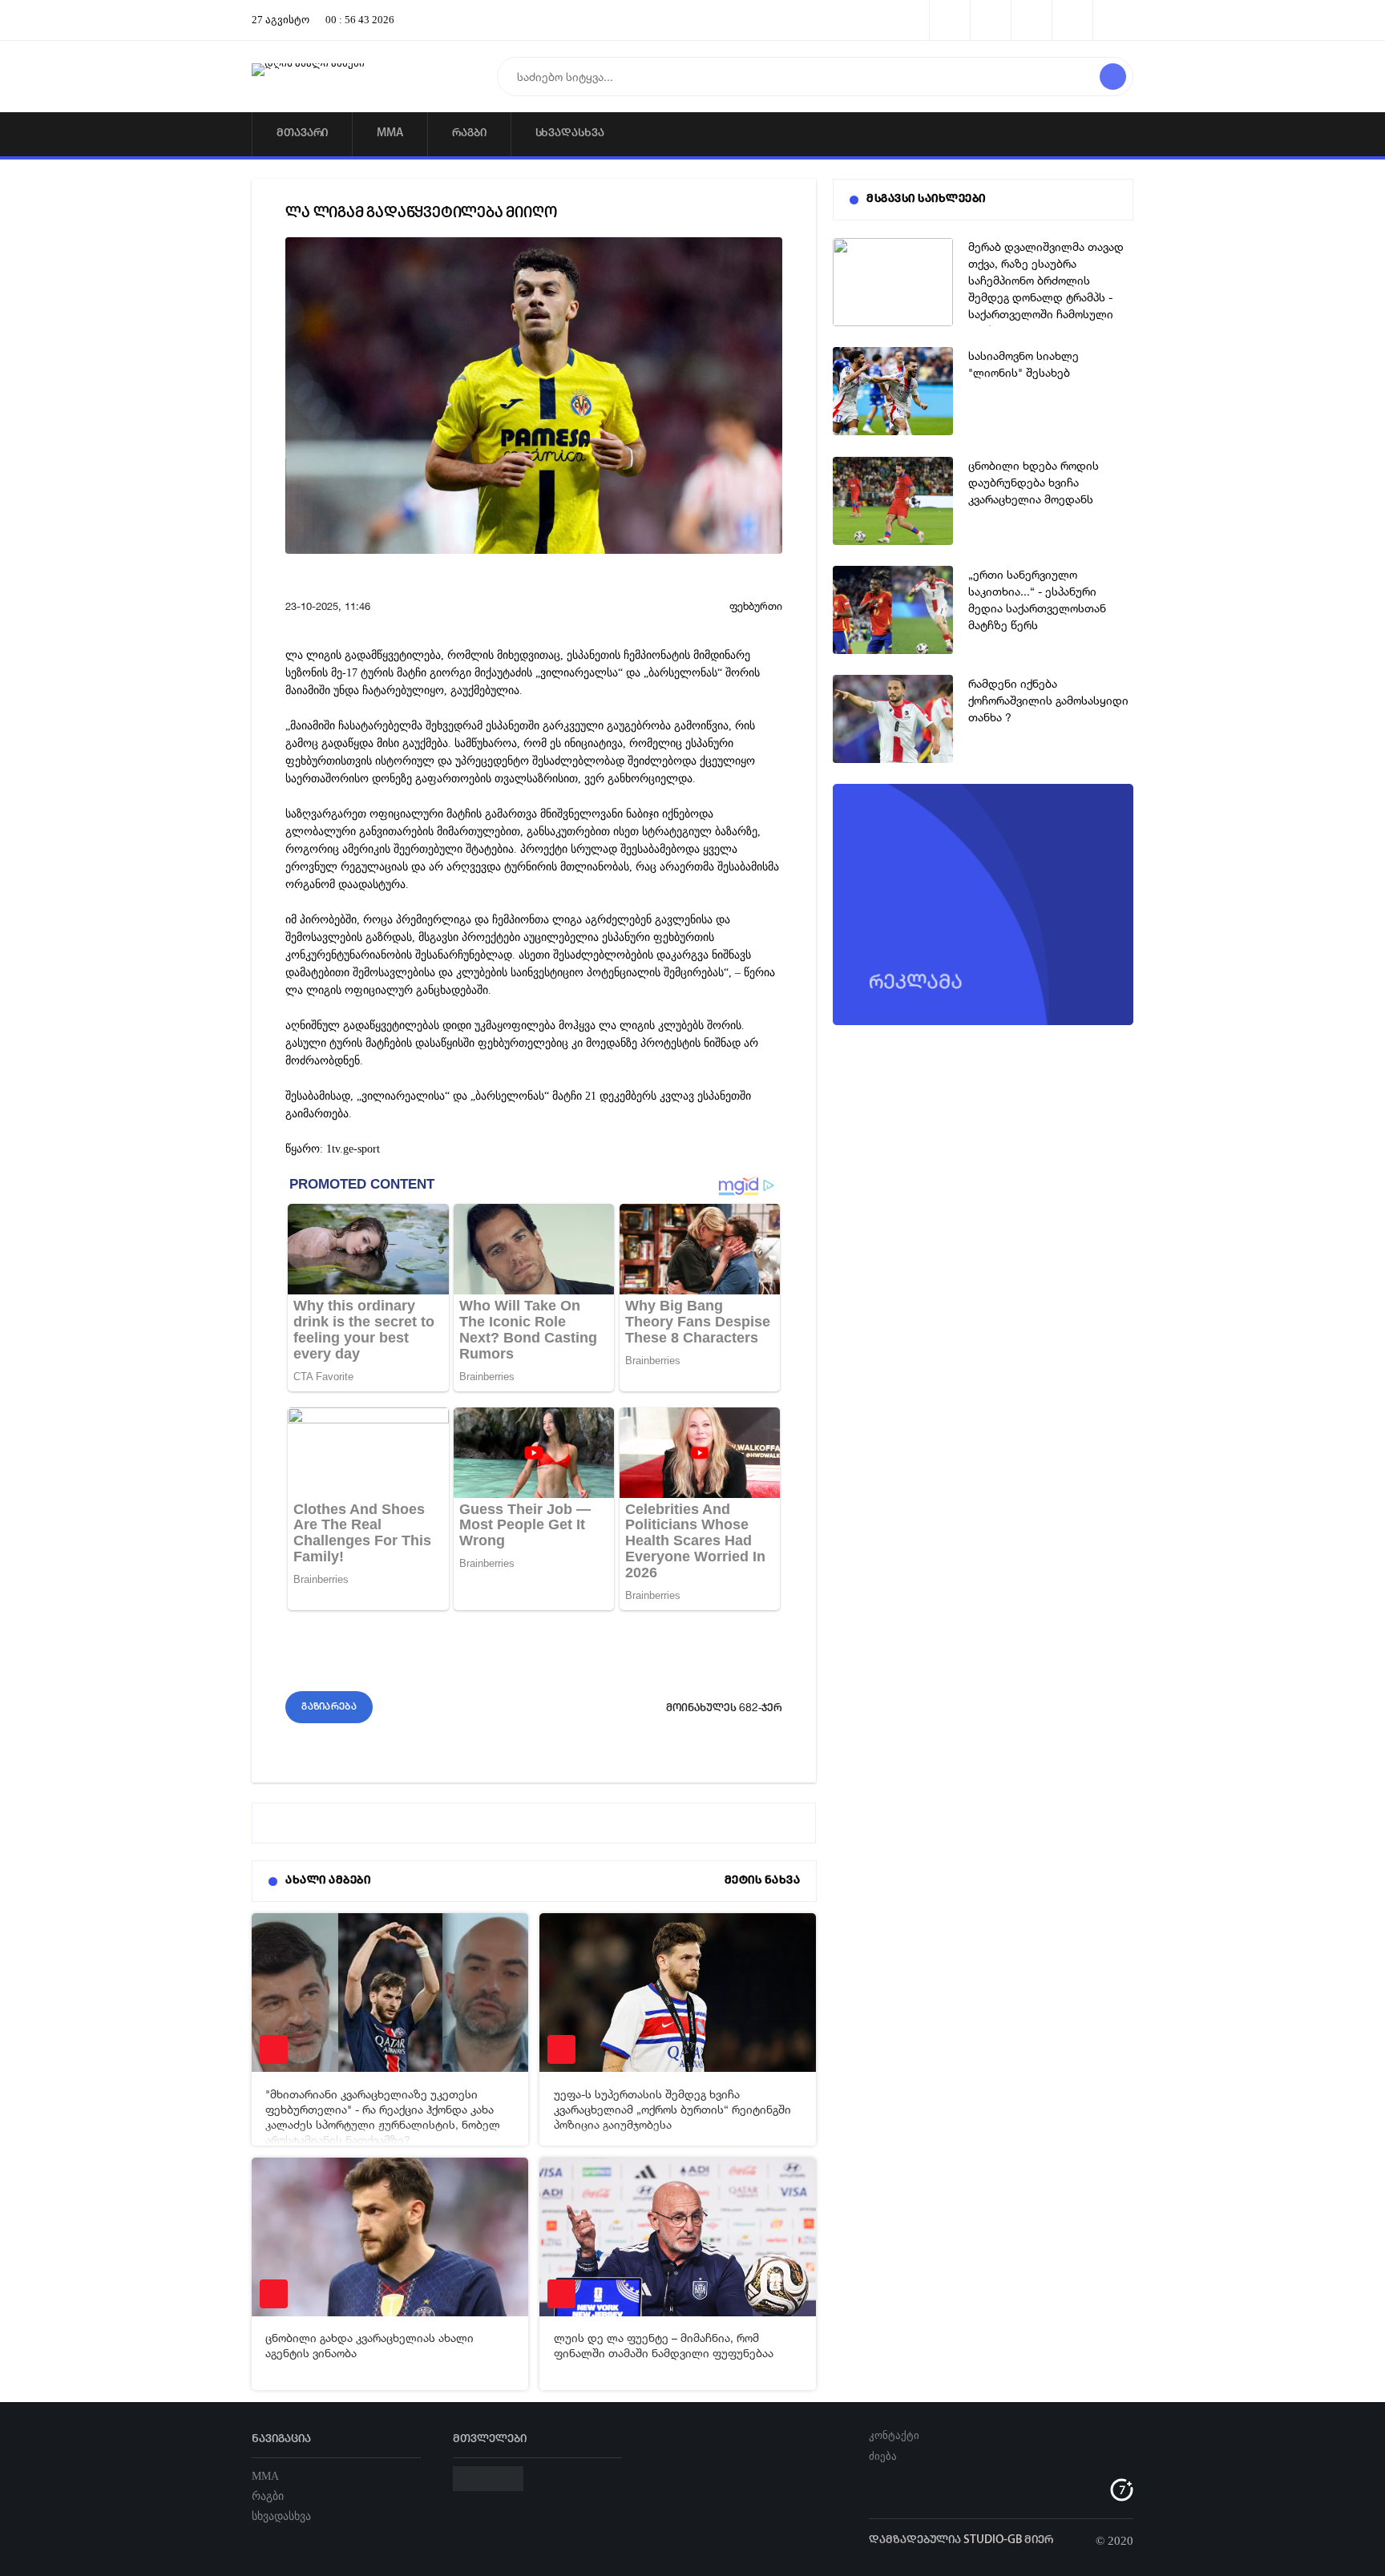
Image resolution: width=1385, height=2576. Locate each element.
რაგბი (469, 133)
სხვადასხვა (570, 133)
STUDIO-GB (993, 2540)
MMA (390, 133)
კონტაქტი (894, 2435)
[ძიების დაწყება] (1113, 77)
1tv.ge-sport (353, 1149)
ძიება (883, 2456)
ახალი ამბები (328, 1881)
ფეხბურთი (756, 606)
